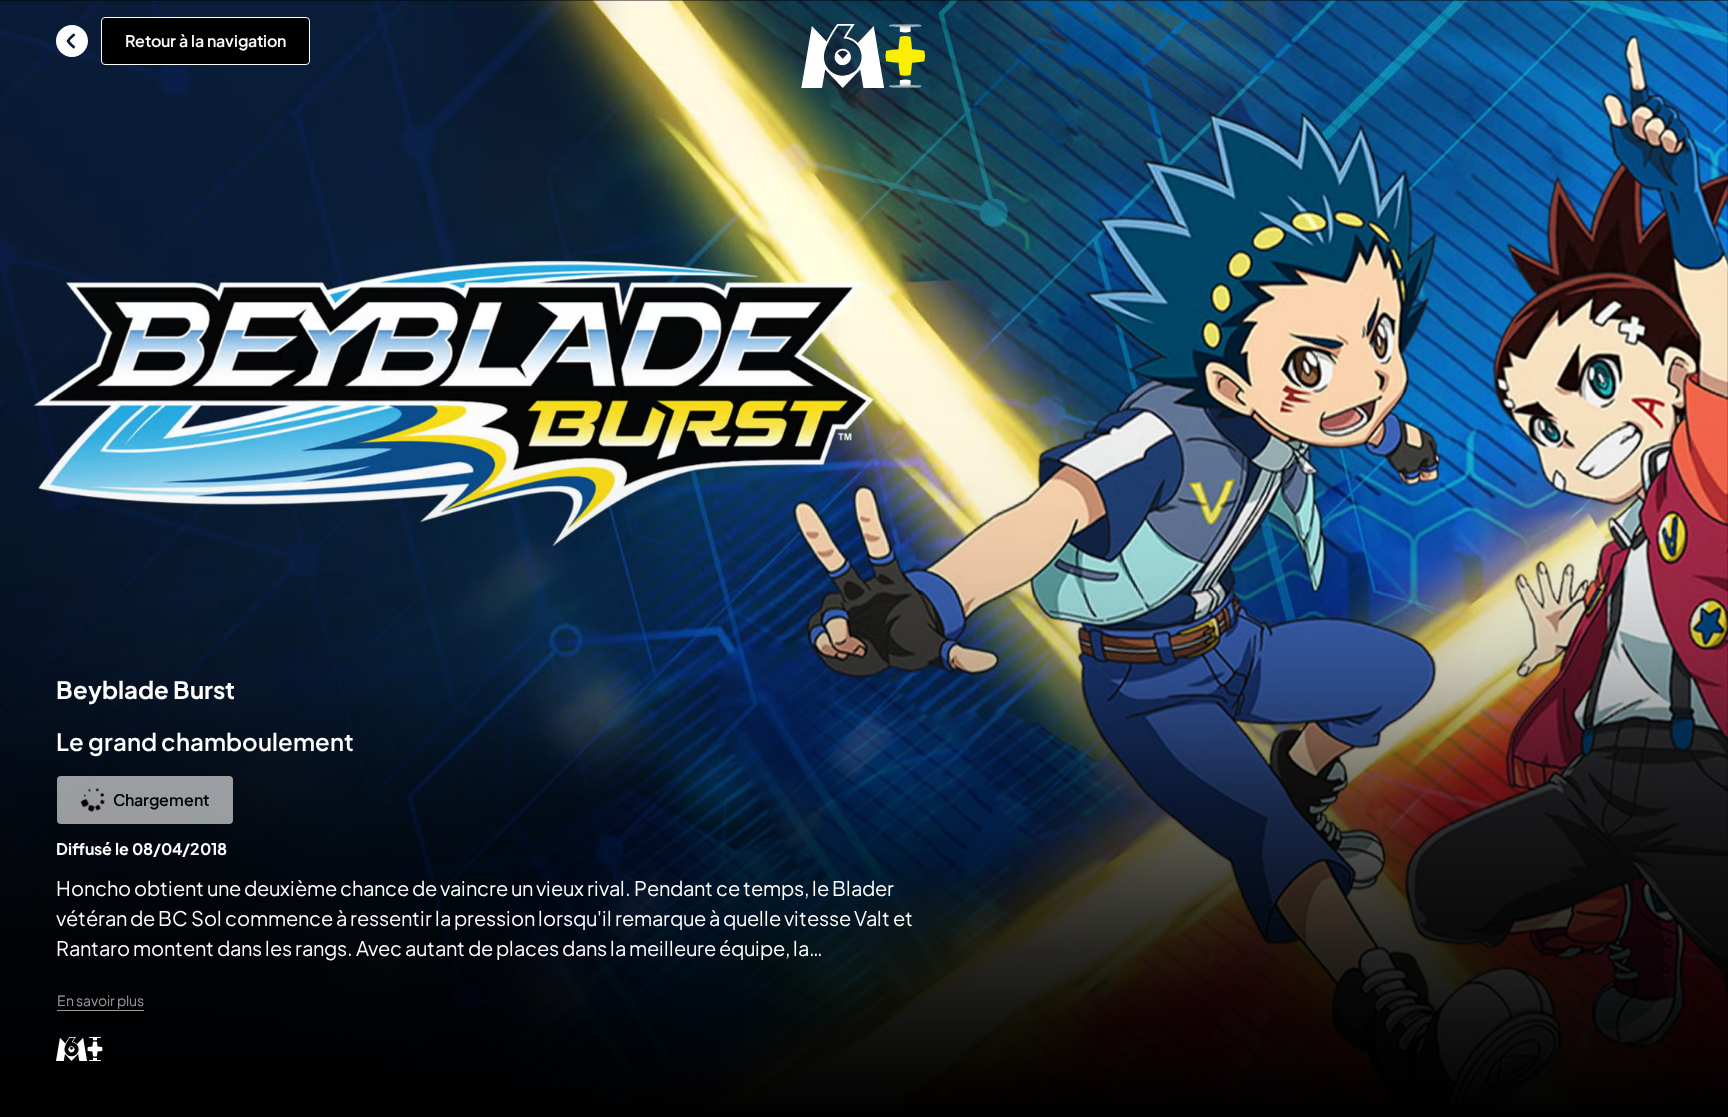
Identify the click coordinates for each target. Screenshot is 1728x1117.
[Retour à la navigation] (72, 41)
